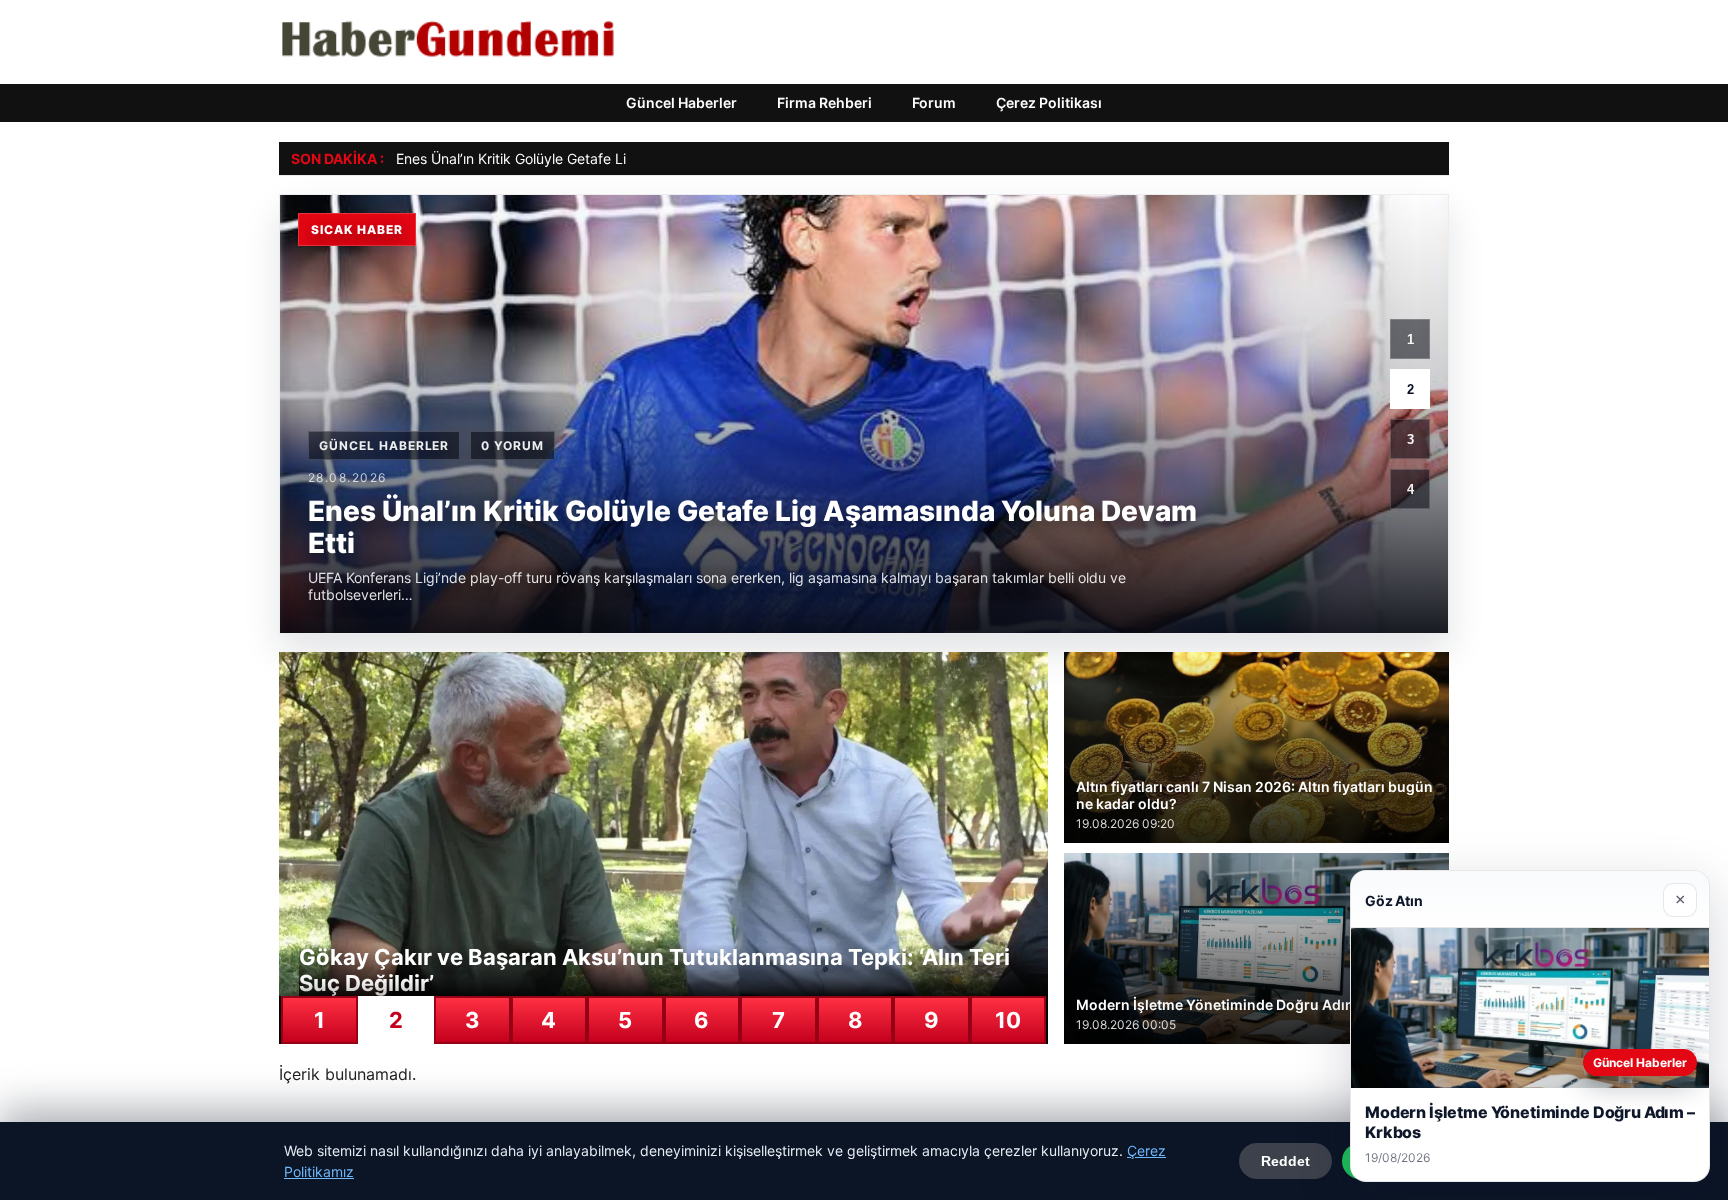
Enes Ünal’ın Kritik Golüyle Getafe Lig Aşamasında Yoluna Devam (605, 158)
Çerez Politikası (1049, 102)
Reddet (1285, 1161)
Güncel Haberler (681, 102)
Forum (934, 102)
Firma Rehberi (824, 102)
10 (1008, 1020)
